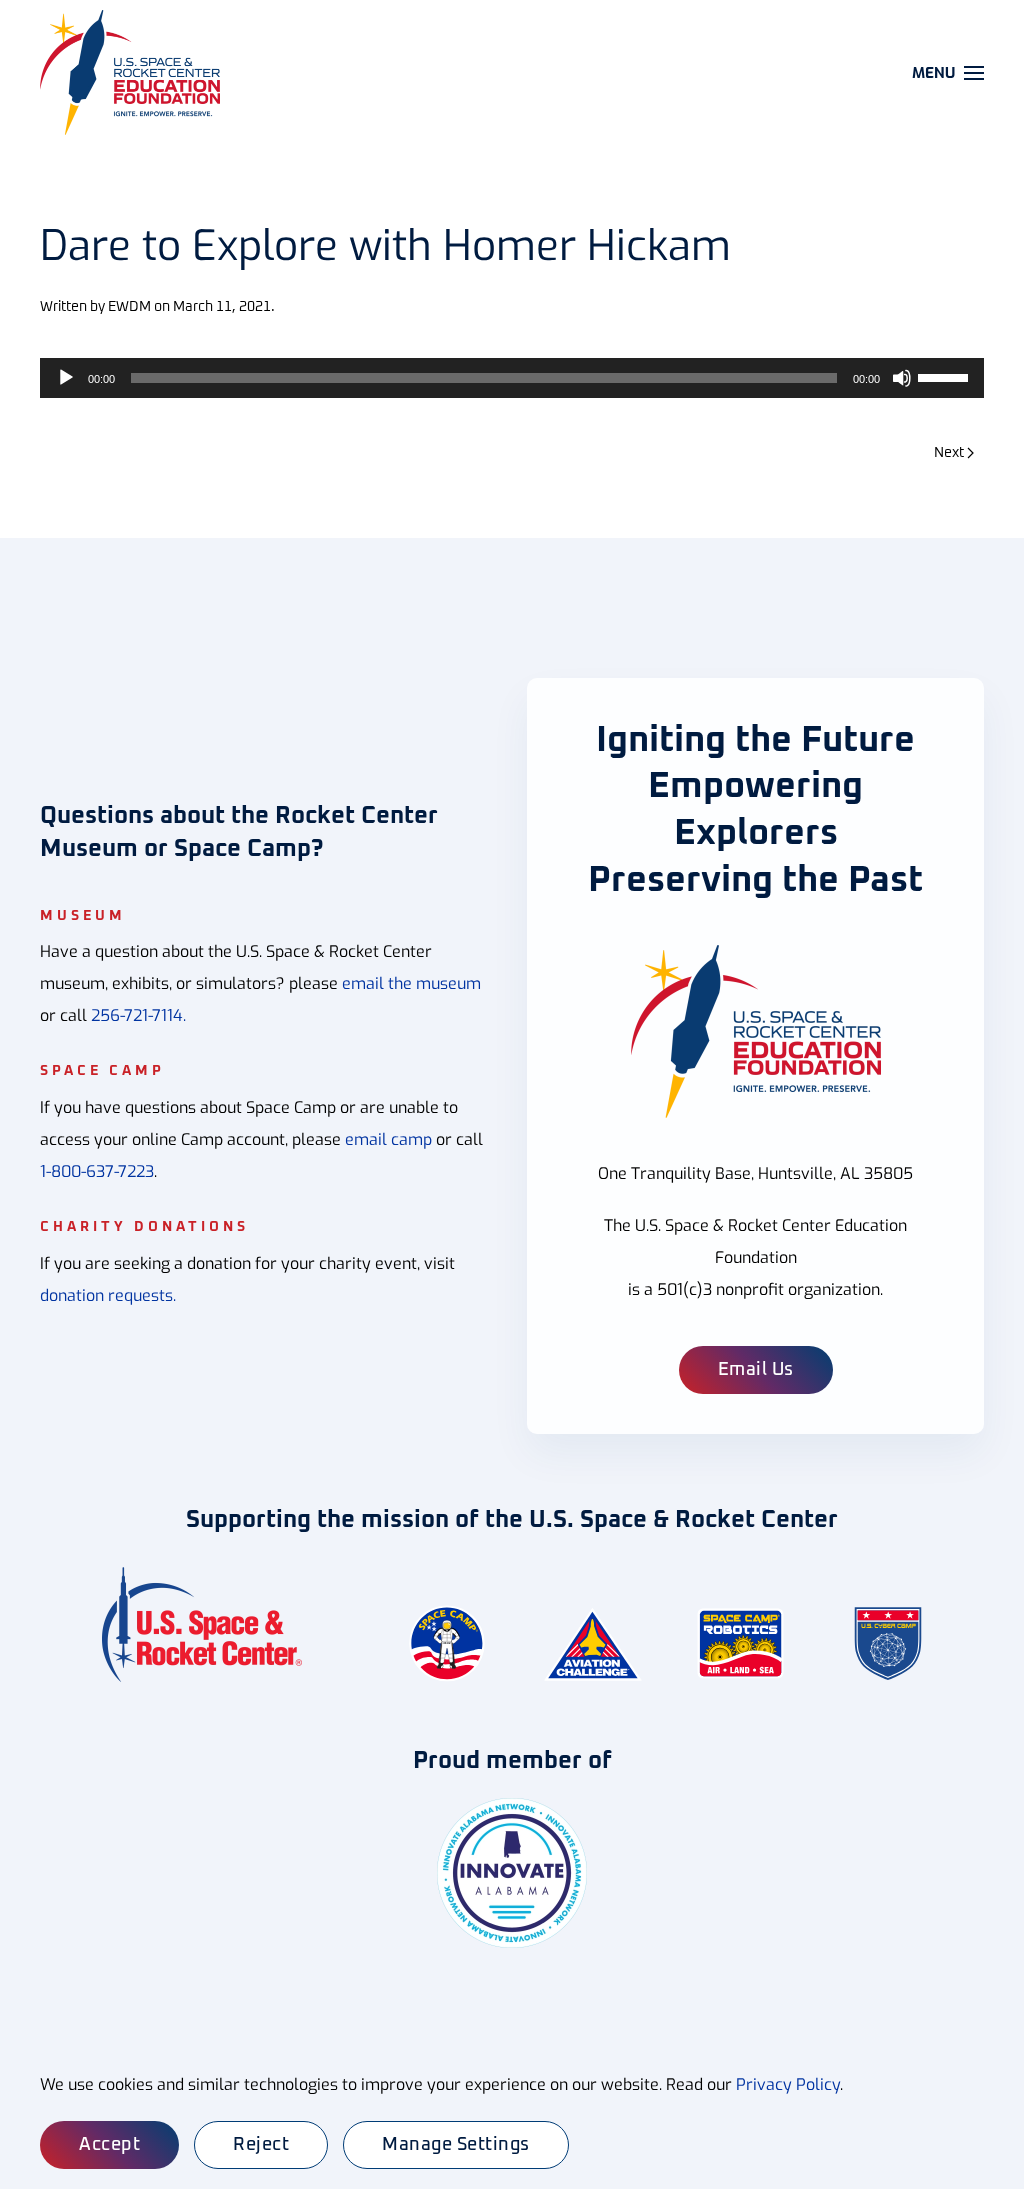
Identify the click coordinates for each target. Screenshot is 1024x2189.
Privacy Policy (788, 2084)
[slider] (946, 376)
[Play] (66, 378)
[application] (512, 378)
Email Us (756, 1370)
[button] (948, 72)
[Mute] (902, 378)
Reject (261, 2145)
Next (949, 453)
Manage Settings (456, 2145)
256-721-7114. (138, 1015)
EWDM (129, 307)
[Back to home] (133, 72)
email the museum (411, 983)
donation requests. (108, 1295)
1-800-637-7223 (97, 1171)
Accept (109, 2145)
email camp (388, 1139)
